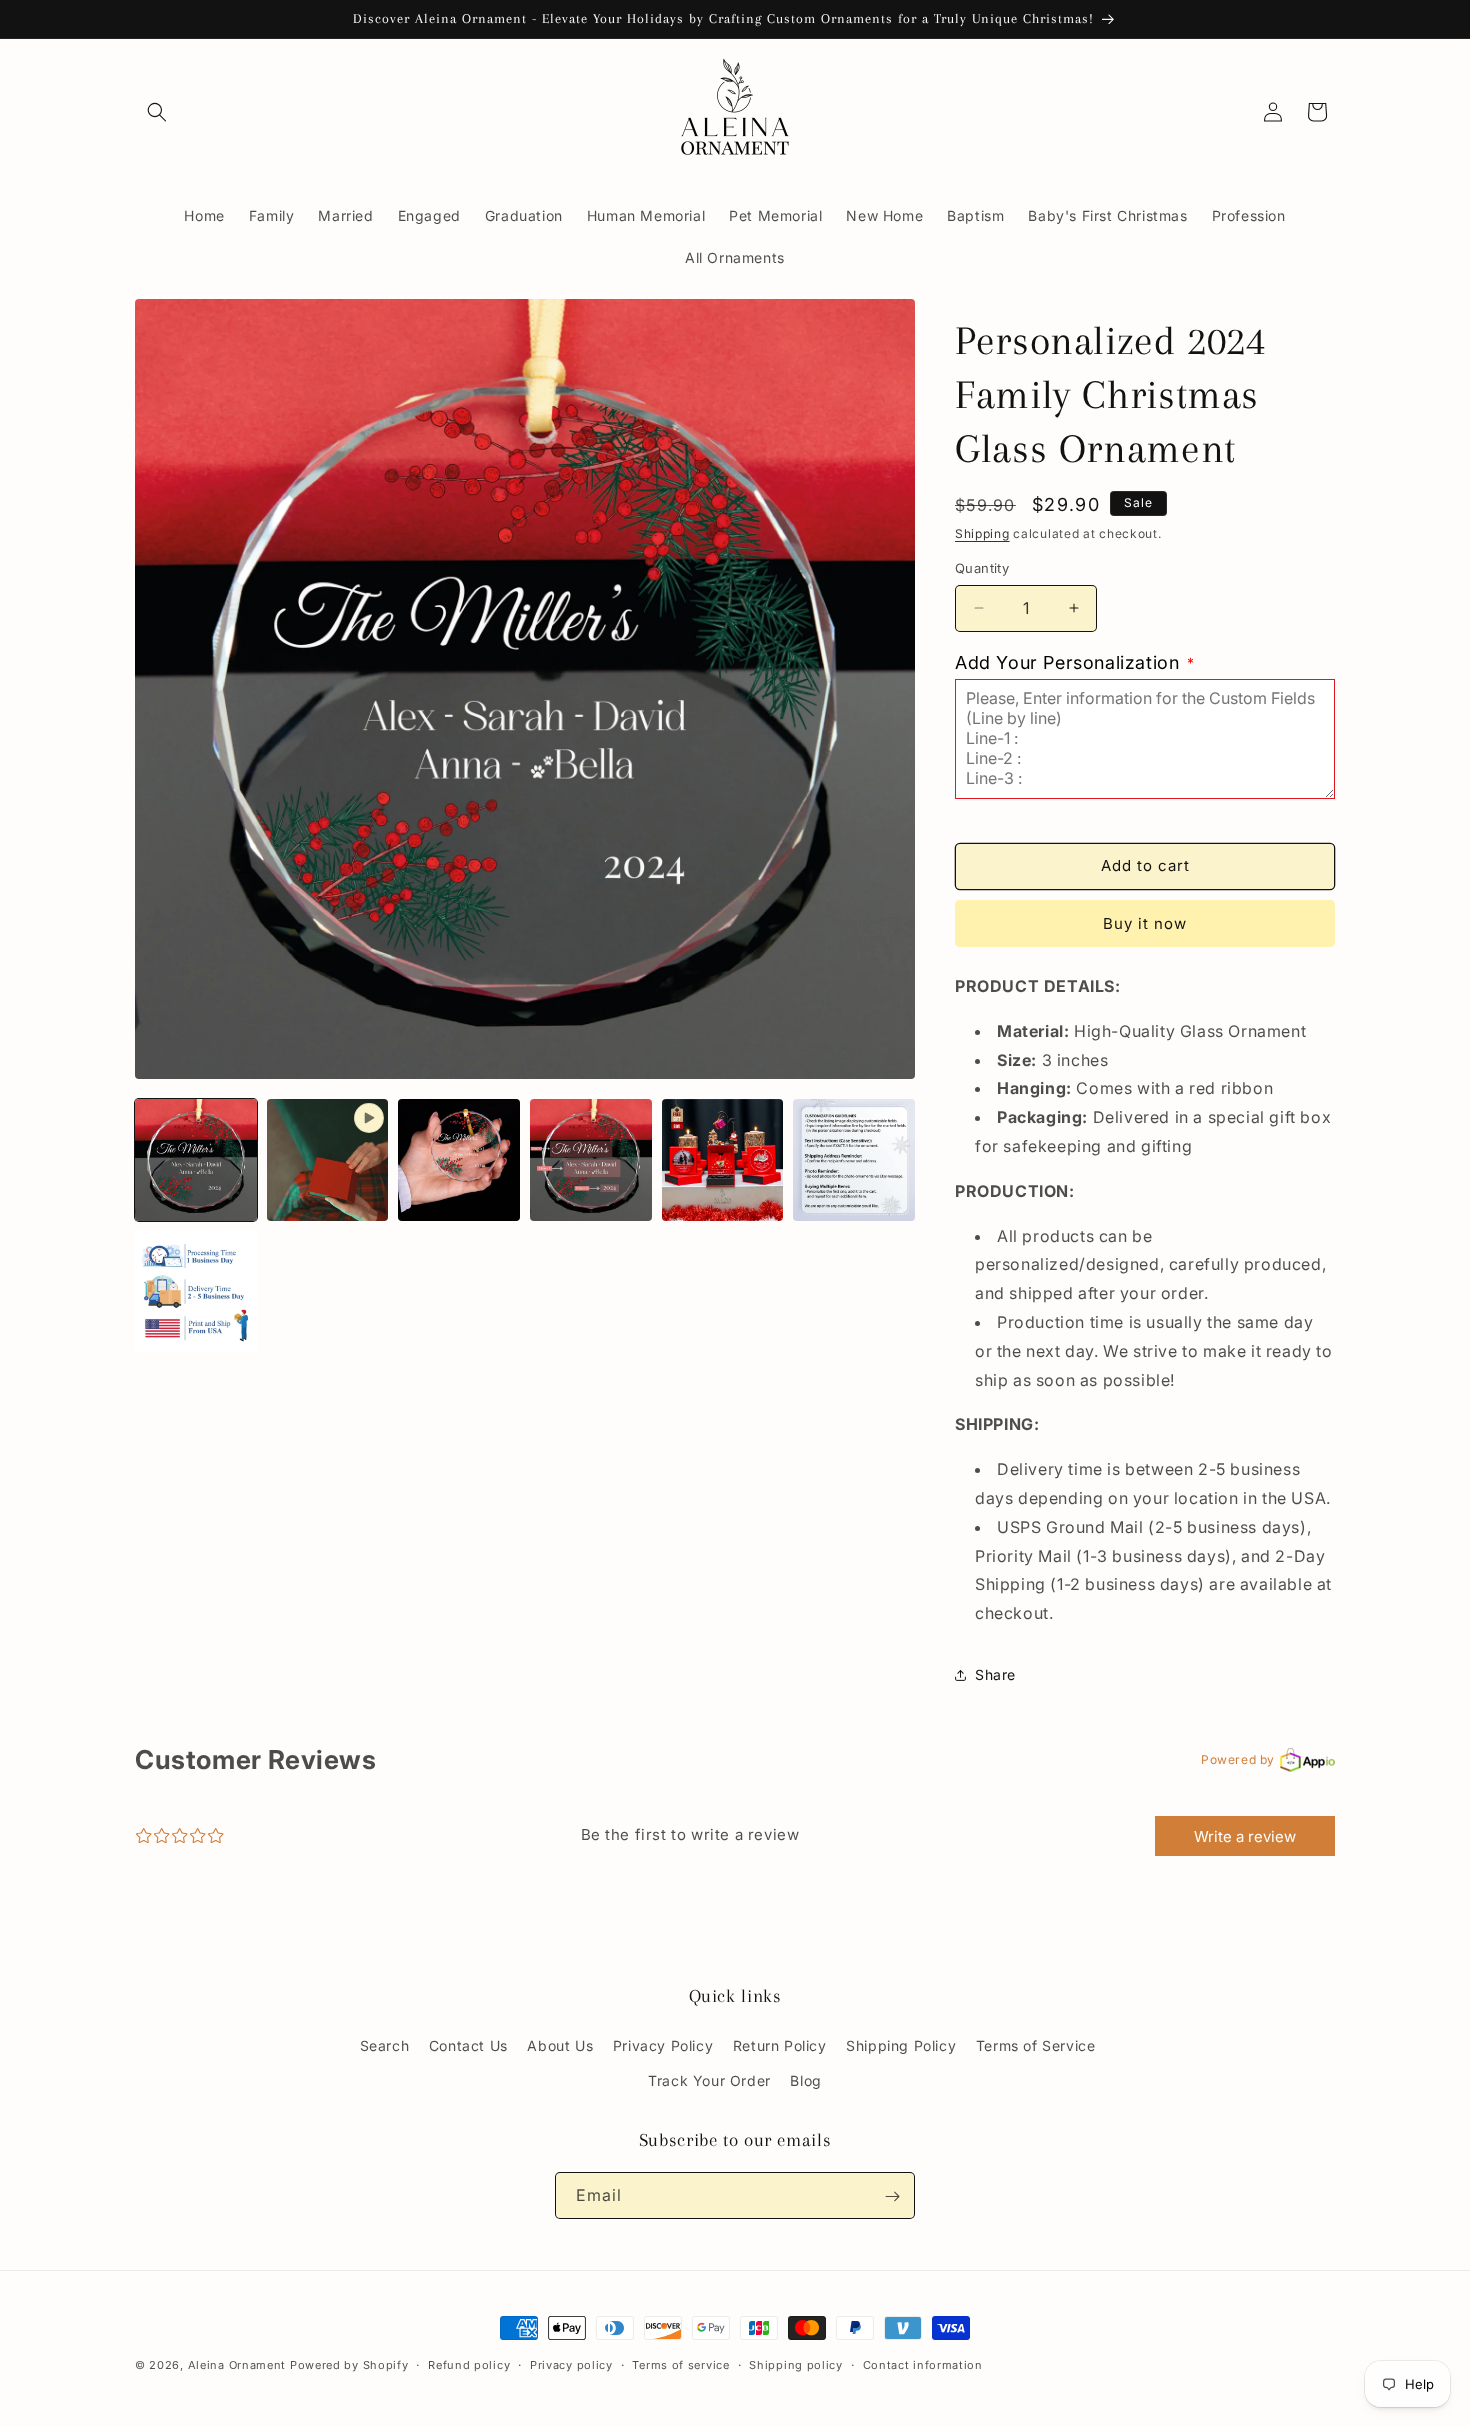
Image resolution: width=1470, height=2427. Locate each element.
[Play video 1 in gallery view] (328, 1160)
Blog (805, 2080)
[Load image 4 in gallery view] (723, 1160)
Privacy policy (571, 2364)
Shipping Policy (901, 2045)
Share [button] (995, 1674)
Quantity (982, 568)
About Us (560, 2045)
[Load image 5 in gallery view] (854, 1160)
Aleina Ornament (237, 2365)
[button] (157, 112)
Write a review (1245, 1836)
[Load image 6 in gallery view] (196, 1292)
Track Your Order (709, 2080)
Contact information (923, 2364)
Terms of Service (1036, 2045)
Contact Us (468, 2045)
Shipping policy (796, 2364)
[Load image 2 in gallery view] (459, 1160)
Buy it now (1145, 923)
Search (385, 2045)
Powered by (1238, 1759)
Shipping (982, 533)
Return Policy (780, 2045)
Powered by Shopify (349, 2365)
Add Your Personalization (1075, 662)
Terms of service (680, 2364)
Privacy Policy (663, 2045)
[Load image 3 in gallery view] (591, 1160)
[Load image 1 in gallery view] (196, 1160)
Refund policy (469, 2364)
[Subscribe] (892, 2196)
